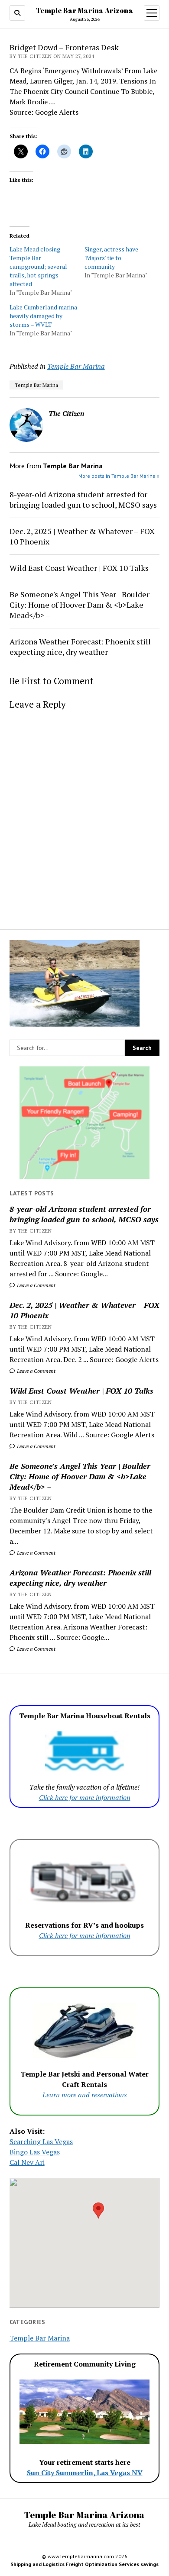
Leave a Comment (36, 1285)
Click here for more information (85, 1797)
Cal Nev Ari (27, 2162)
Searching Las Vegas (41, 2141)
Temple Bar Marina (76, 366)
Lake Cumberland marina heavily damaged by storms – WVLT (43, 316)
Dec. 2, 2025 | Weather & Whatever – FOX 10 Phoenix (84, 1310)
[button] (98, 2211)
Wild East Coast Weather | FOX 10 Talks (81, 1391)
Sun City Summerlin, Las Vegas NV (85, 2473)
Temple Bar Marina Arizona (84, 10)
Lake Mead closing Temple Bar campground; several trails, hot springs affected (38, 266)
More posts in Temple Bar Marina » (119, 476)
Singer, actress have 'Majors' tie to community (111, 258)
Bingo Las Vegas (35, 2152)
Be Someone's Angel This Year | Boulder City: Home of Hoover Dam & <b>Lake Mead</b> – (80, 1476)
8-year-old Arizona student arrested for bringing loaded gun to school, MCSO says (84, 1214)
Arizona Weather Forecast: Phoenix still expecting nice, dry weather (80, 1578)
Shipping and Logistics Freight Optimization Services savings (84, 2564)
